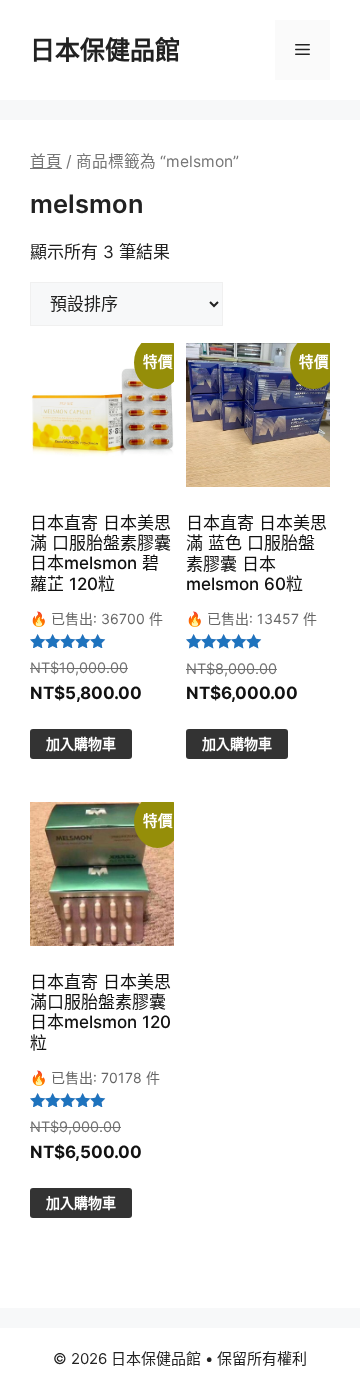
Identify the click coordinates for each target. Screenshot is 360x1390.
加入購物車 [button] (81, 743)
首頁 (46, 161)
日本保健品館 (105, 50)
